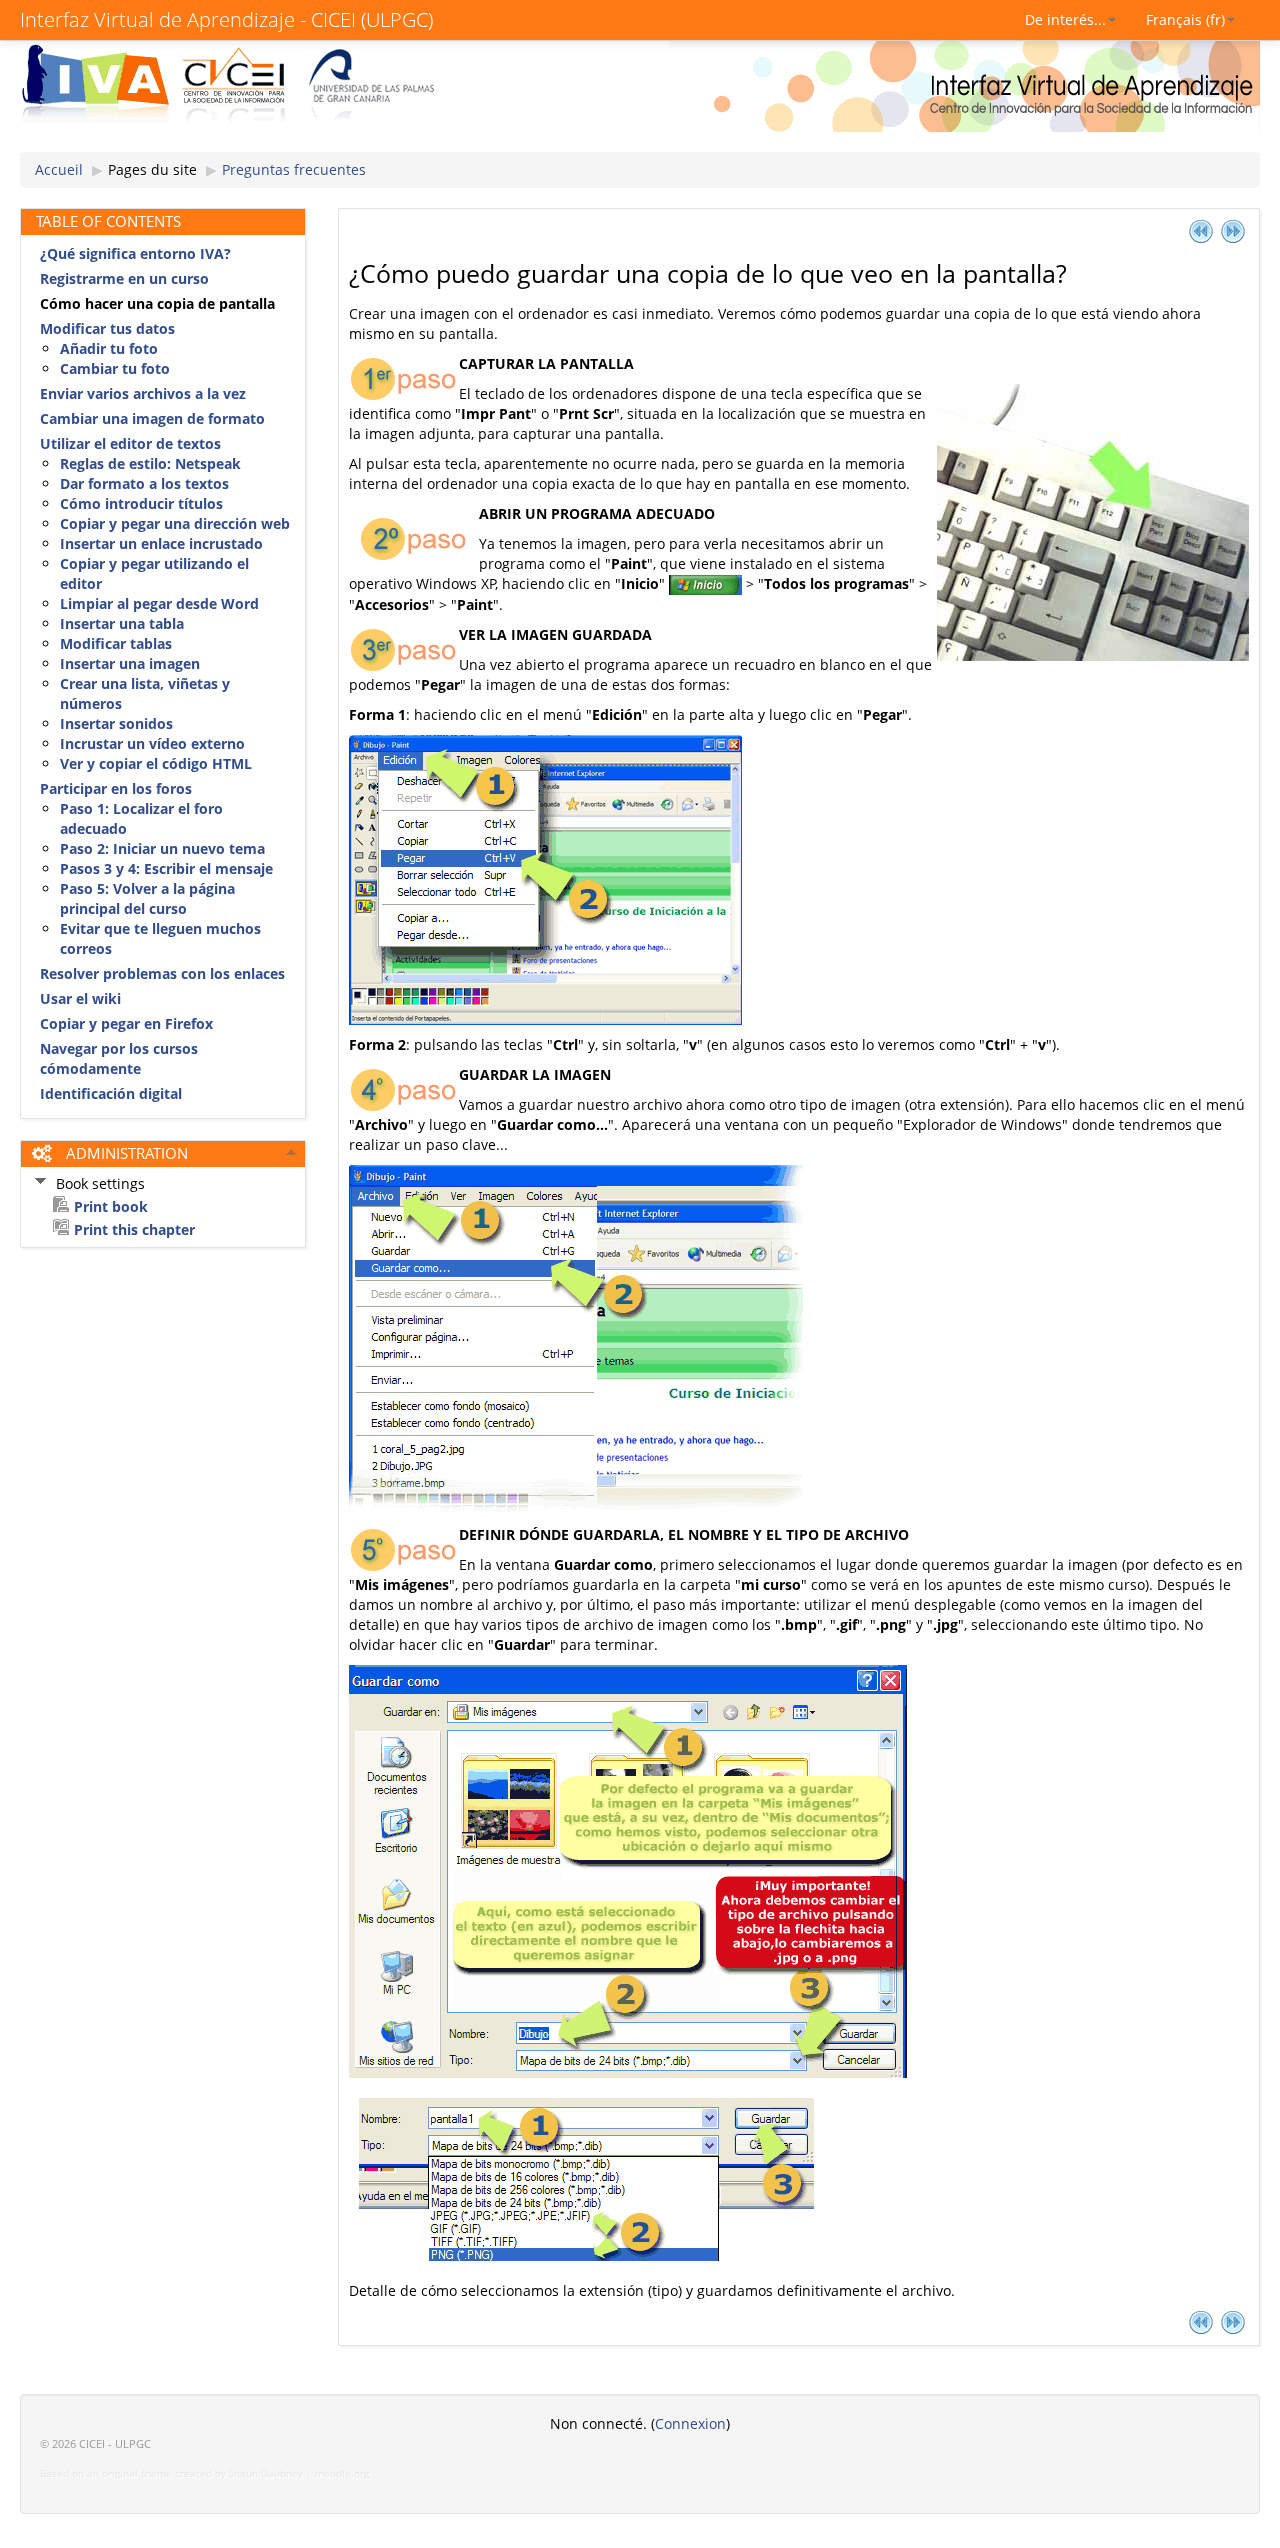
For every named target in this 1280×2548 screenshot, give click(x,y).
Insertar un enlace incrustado (161, 543)
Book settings (100, 1183)
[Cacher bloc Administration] (292, 1152)
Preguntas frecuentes (294, 169)
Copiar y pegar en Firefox (126, 1023)
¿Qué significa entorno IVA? (135, 253)
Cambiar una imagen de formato (152, 418)
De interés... (1065, 19)
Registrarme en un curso (124, 278)
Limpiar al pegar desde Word (159, 603)
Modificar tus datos (107, 328)
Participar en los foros (116, 788)
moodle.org (342, 2473)
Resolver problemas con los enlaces (162, 973)
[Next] (1233, 230)
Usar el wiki (80, 998)
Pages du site (152, 169)
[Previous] (1201, 230)
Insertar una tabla (122, 623)
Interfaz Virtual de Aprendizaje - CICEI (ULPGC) (226, 19)
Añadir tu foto (109, 348)
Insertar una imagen (130, 663)
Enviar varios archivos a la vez (143, 393)
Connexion (690, 2423)
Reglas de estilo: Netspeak (150, 463)
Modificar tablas (116, 643)
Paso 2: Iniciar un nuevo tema (162, 848)
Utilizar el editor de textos (130, 443)
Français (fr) (1185, 19)
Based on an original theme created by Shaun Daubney (171, 2473)
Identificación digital (111, 1093)
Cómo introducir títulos (141, 503)
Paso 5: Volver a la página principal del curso (147, 898)
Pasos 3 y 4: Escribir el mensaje (166, 868)
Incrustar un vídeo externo (152, 743)
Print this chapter (134, 1229)
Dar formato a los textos (144, 483)
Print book (111, 1206)
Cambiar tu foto (115, 368)
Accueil (59, 169)
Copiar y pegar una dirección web (175, 523)
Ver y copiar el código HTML (156, 763)
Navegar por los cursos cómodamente (119, 1058)
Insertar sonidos (116, 723)
